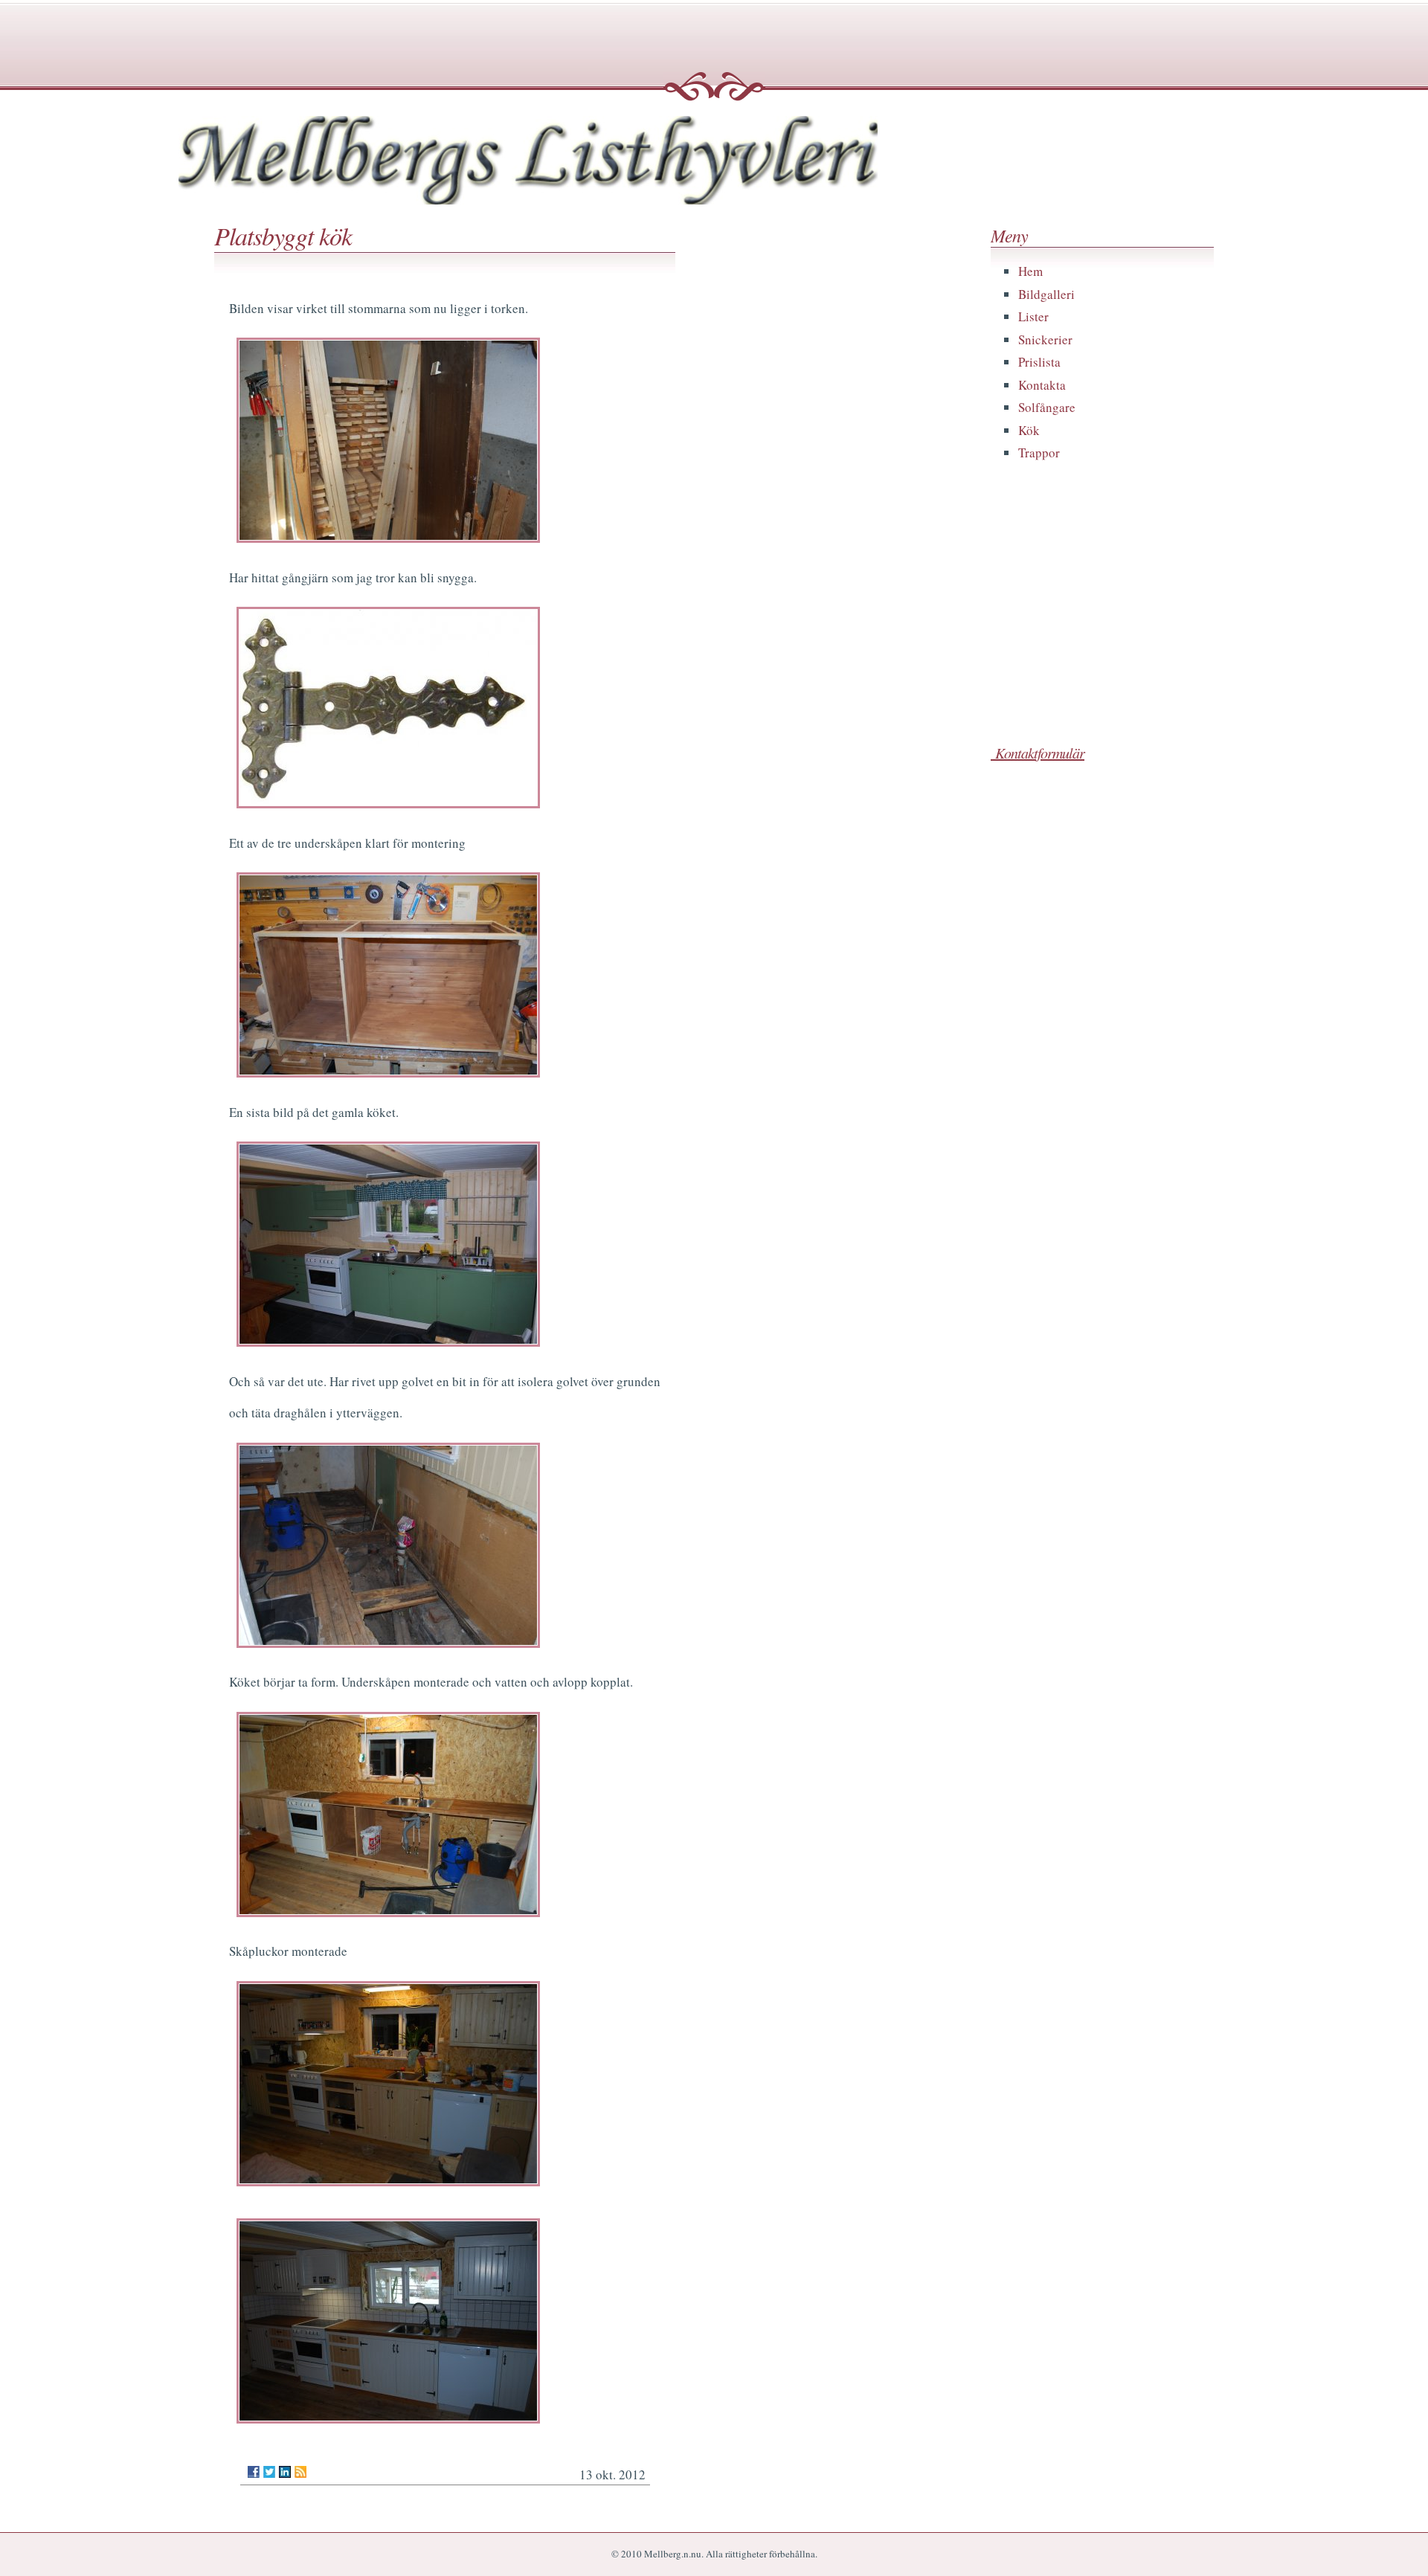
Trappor (1039, 453)
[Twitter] (269, 2472)
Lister (1033, 316)
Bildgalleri (1046, 294)
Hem (1030, 271)
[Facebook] (254, 2472)
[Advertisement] (1102, 622)
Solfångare (1047, 407)
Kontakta (1042, 385)
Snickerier (1045, 339)
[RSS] (300, 2472)
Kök (1029, 430)
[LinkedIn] (285, 2472)
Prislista (1039, 362)
